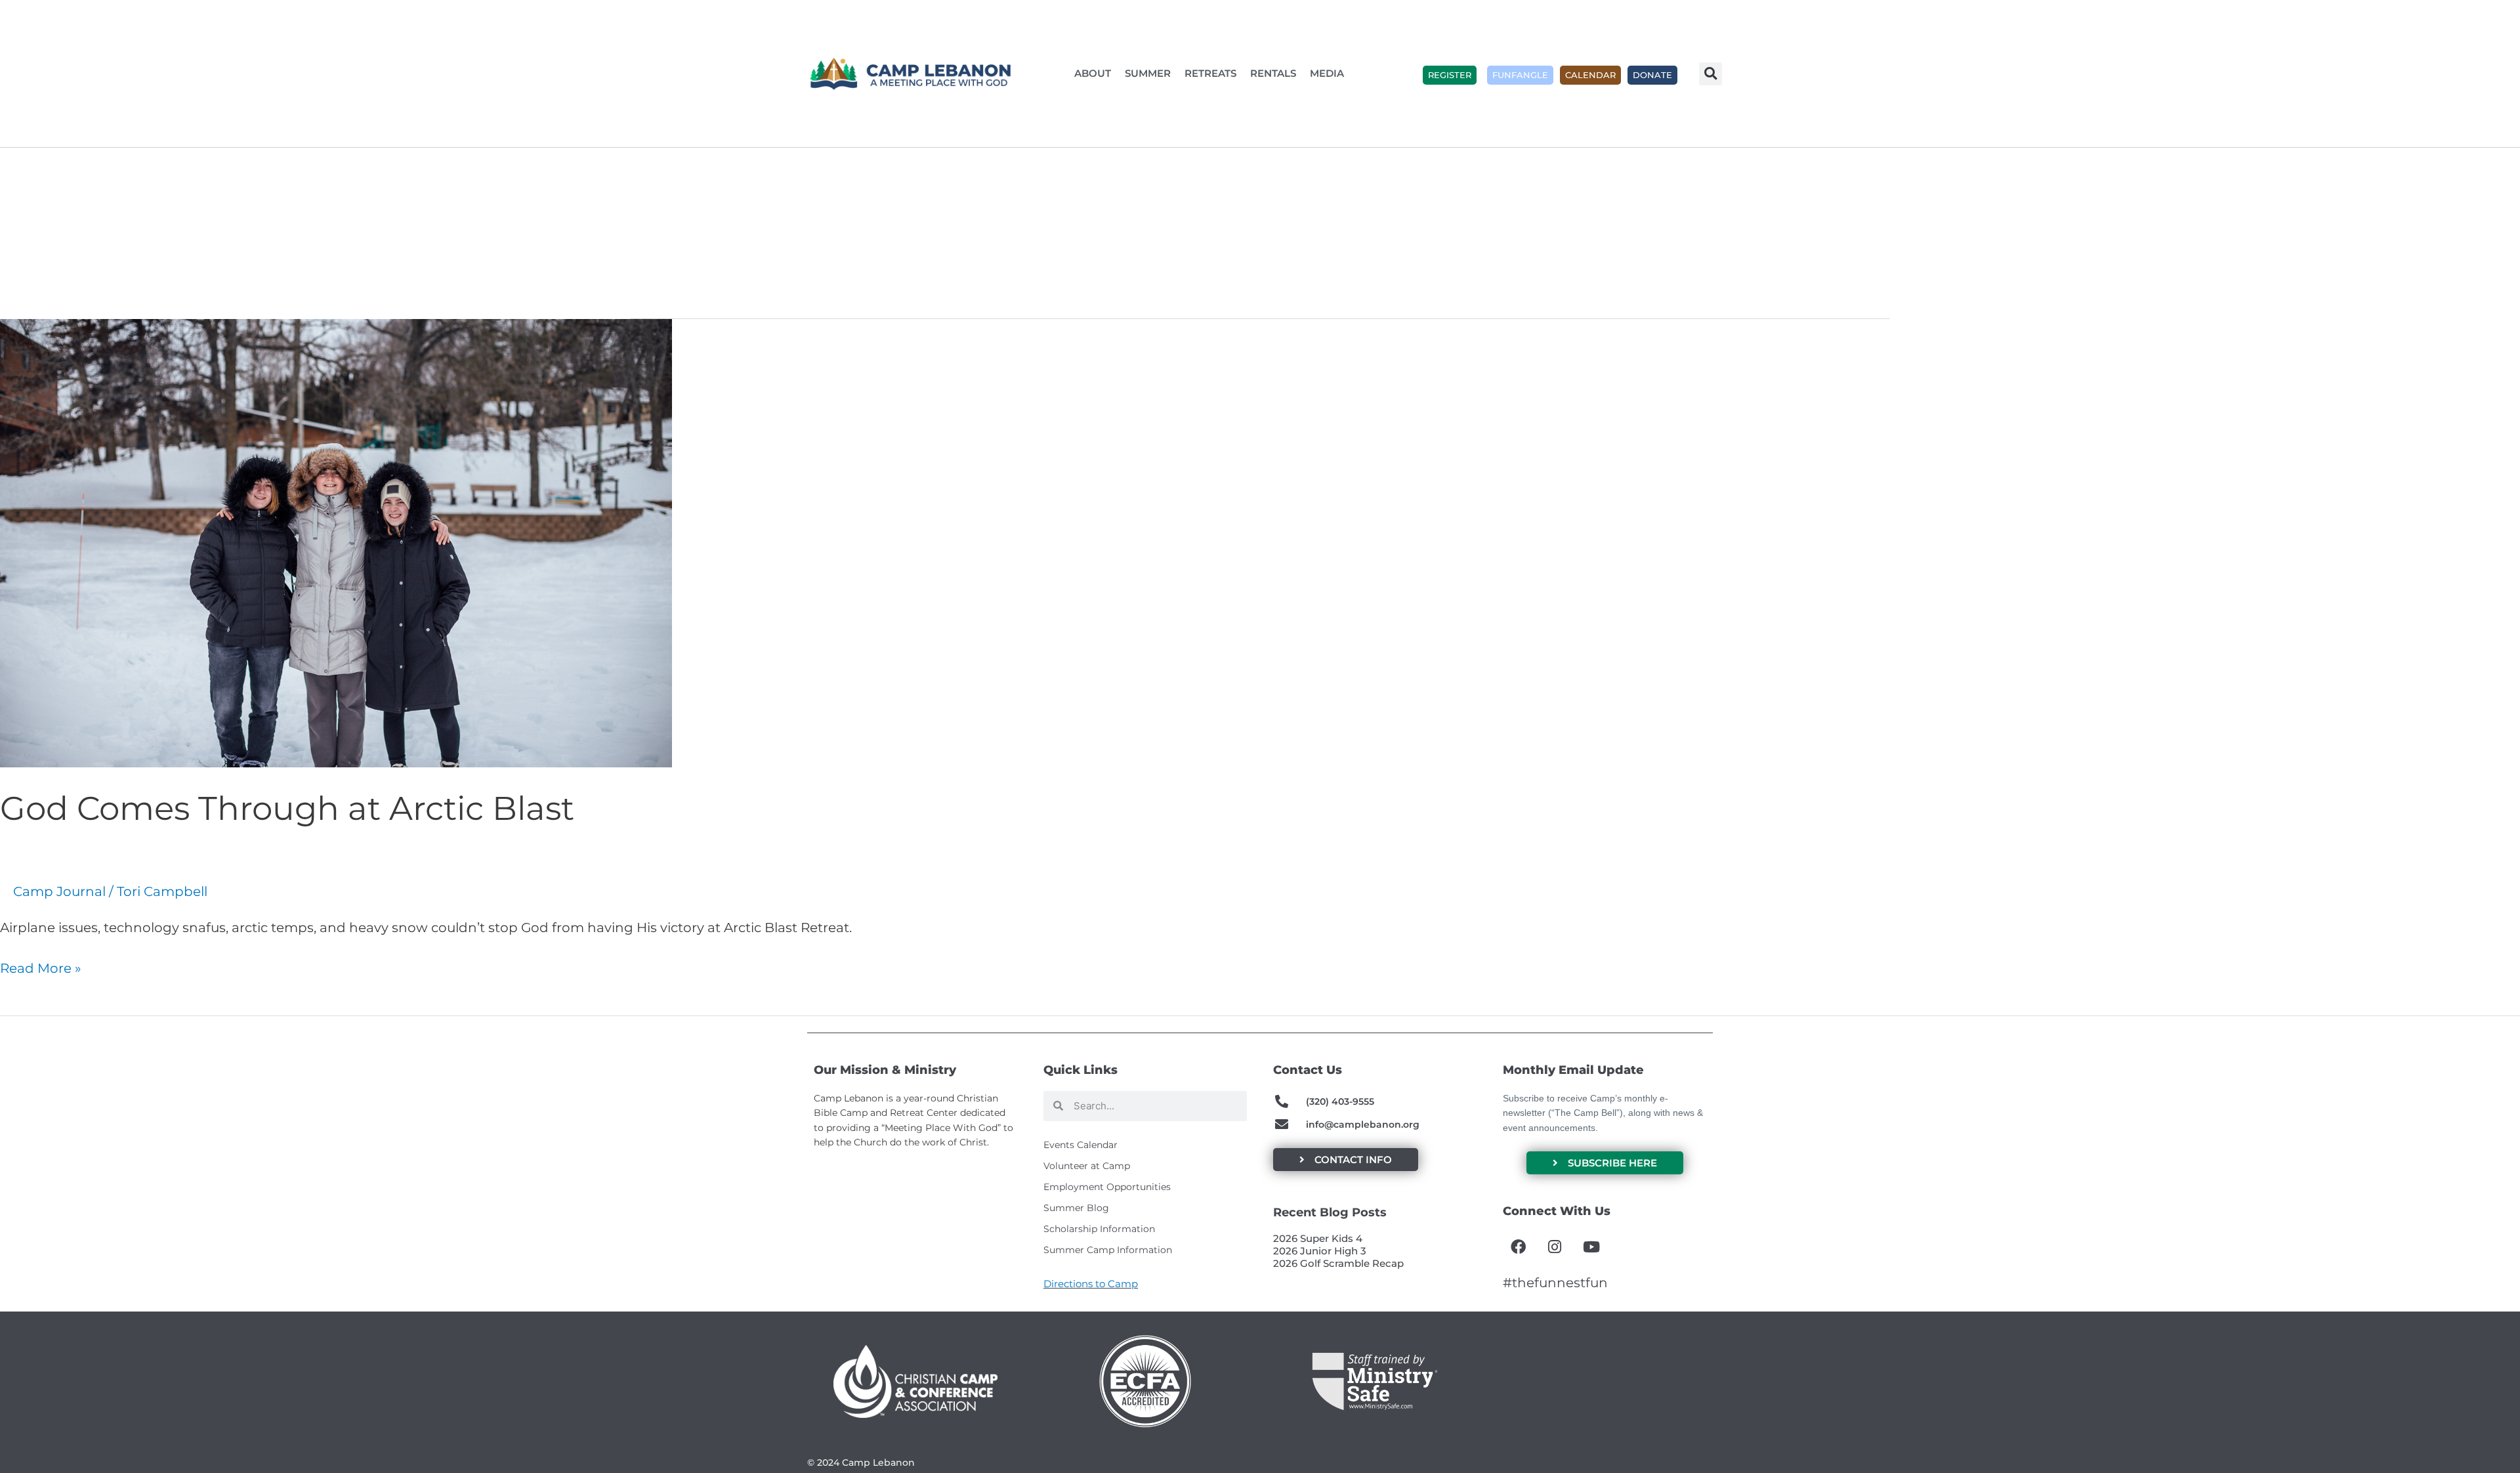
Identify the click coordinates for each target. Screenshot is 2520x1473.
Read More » (41, 967)
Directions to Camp (1091, 1284)
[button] (1711, 74)
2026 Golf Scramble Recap (1338, 1263)
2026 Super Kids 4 (1318, 1238)
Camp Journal (59, 891)
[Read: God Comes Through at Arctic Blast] (336, 542)
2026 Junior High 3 (1320, 1251)
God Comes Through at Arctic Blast (287, 808)
